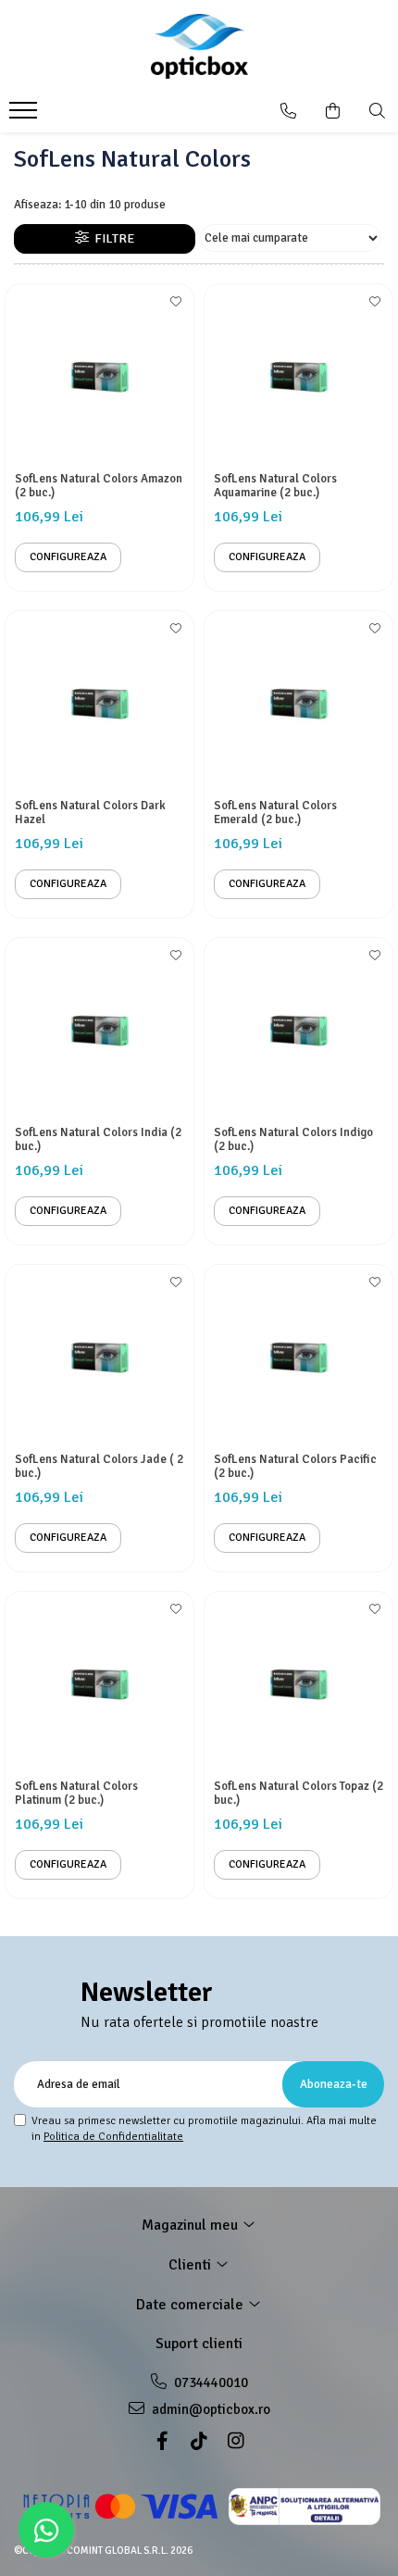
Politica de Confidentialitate (113, 2137)
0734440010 (210, 2382)
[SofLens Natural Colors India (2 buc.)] (99, 1032)
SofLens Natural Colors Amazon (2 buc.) (99, 486)
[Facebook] (162, 2441)
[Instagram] (236, 2441)
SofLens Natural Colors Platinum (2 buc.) (76, 1794)
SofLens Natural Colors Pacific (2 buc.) (295, 1467)
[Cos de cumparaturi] (333, 111)
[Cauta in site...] (377, 111)
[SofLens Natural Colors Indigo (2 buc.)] (298, 1032)
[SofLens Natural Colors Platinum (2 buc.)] (99, 1686)
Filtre (112, 238)
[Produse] (25, 116)
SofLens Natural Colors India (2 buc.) (98, 1140)
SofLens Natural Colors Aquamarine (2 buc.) (275, 486)
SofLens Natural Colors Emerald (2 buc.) (275, 813)
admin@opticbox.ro (210, 2409)
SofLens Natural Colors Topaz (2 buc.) (298, 1794)
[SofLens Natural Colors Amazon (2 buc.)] (99, 378)
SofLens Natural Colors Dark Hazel (90, 813)
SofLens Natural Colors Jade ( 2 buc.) (99, 1467)
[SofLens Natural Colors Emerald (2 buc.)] (298, 705)
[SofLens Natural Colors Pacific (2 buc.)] (298, 1359)
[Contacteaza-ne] (288, 111)
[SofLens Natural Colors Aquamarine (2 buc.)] (298, 378)
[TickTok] (199, 2441)
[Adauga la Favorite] (175, 307)
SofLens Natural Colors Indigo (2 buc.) (293, 1140)
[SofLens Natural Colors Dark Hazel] (99, 705)
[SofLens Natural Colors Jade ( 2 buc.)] (99, 1359)
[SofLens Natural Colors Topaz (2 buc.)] (298, 1686)
